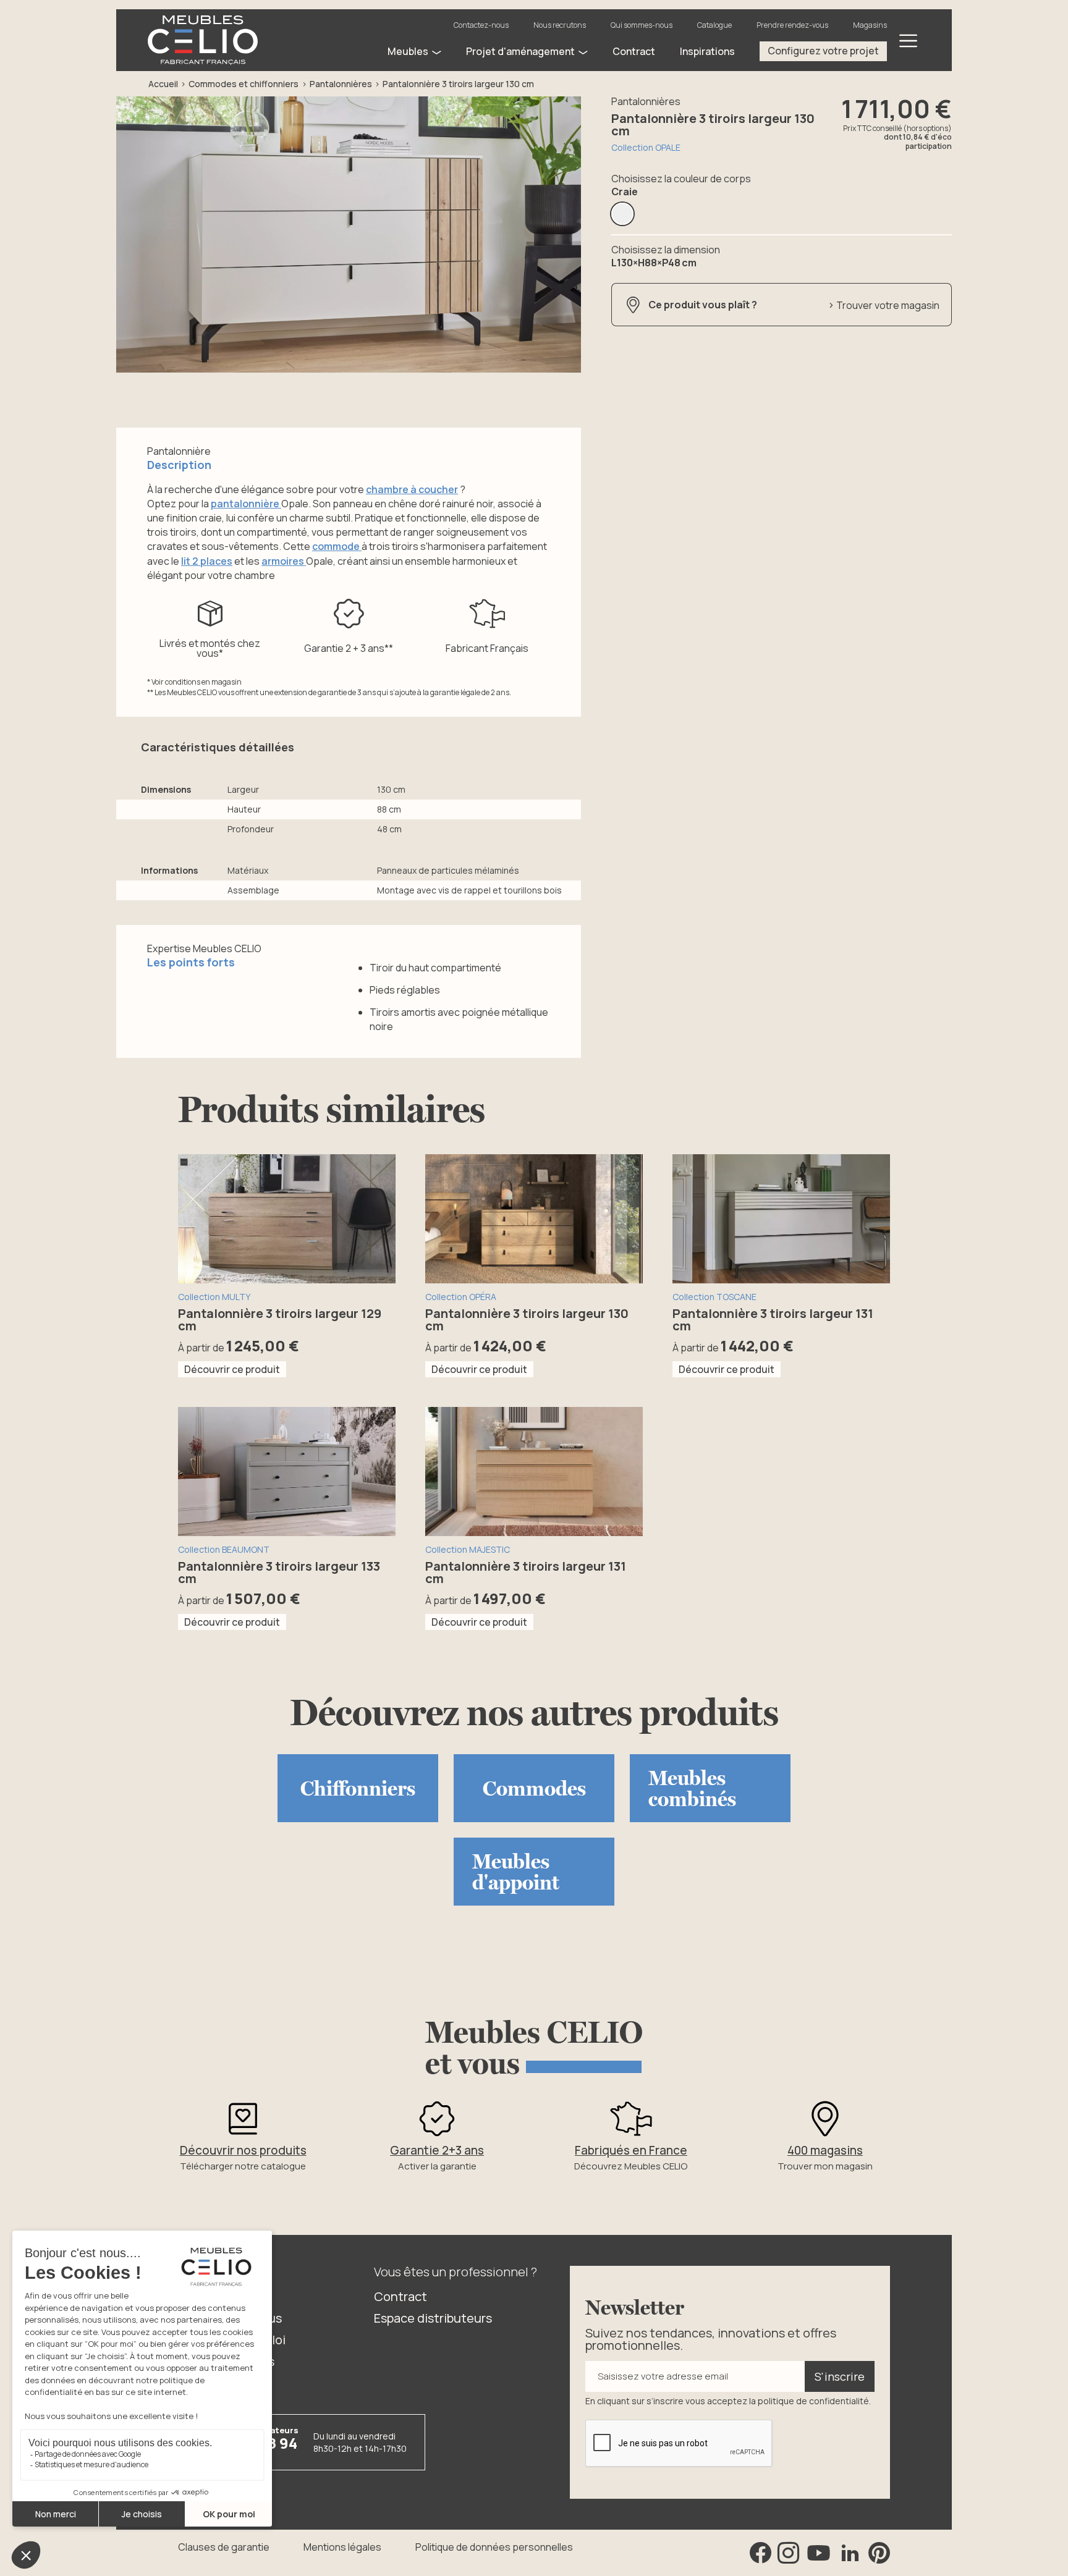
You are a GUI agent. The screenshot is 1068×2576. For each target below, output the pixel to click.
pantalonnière (246, 504)
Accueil (163, 84)
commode (337, 546)
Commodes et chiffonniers (244, 84)
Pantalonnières (341, 84)
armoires (284, 561)
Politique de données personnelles (494, 2547)
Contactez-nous (481, 25)
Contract (400, 2296)
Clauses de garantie (224, 2547)
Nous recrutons (560, 25)
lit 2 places (207, 561)
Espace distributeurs (433, 2318)
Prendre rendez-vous (792, 25)
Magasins (870, 25)
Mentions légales (342, 2547)
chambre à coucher (412, 489)
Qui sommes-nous (642, 25)
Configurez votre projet (823, 51)
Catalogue (714, 25)
